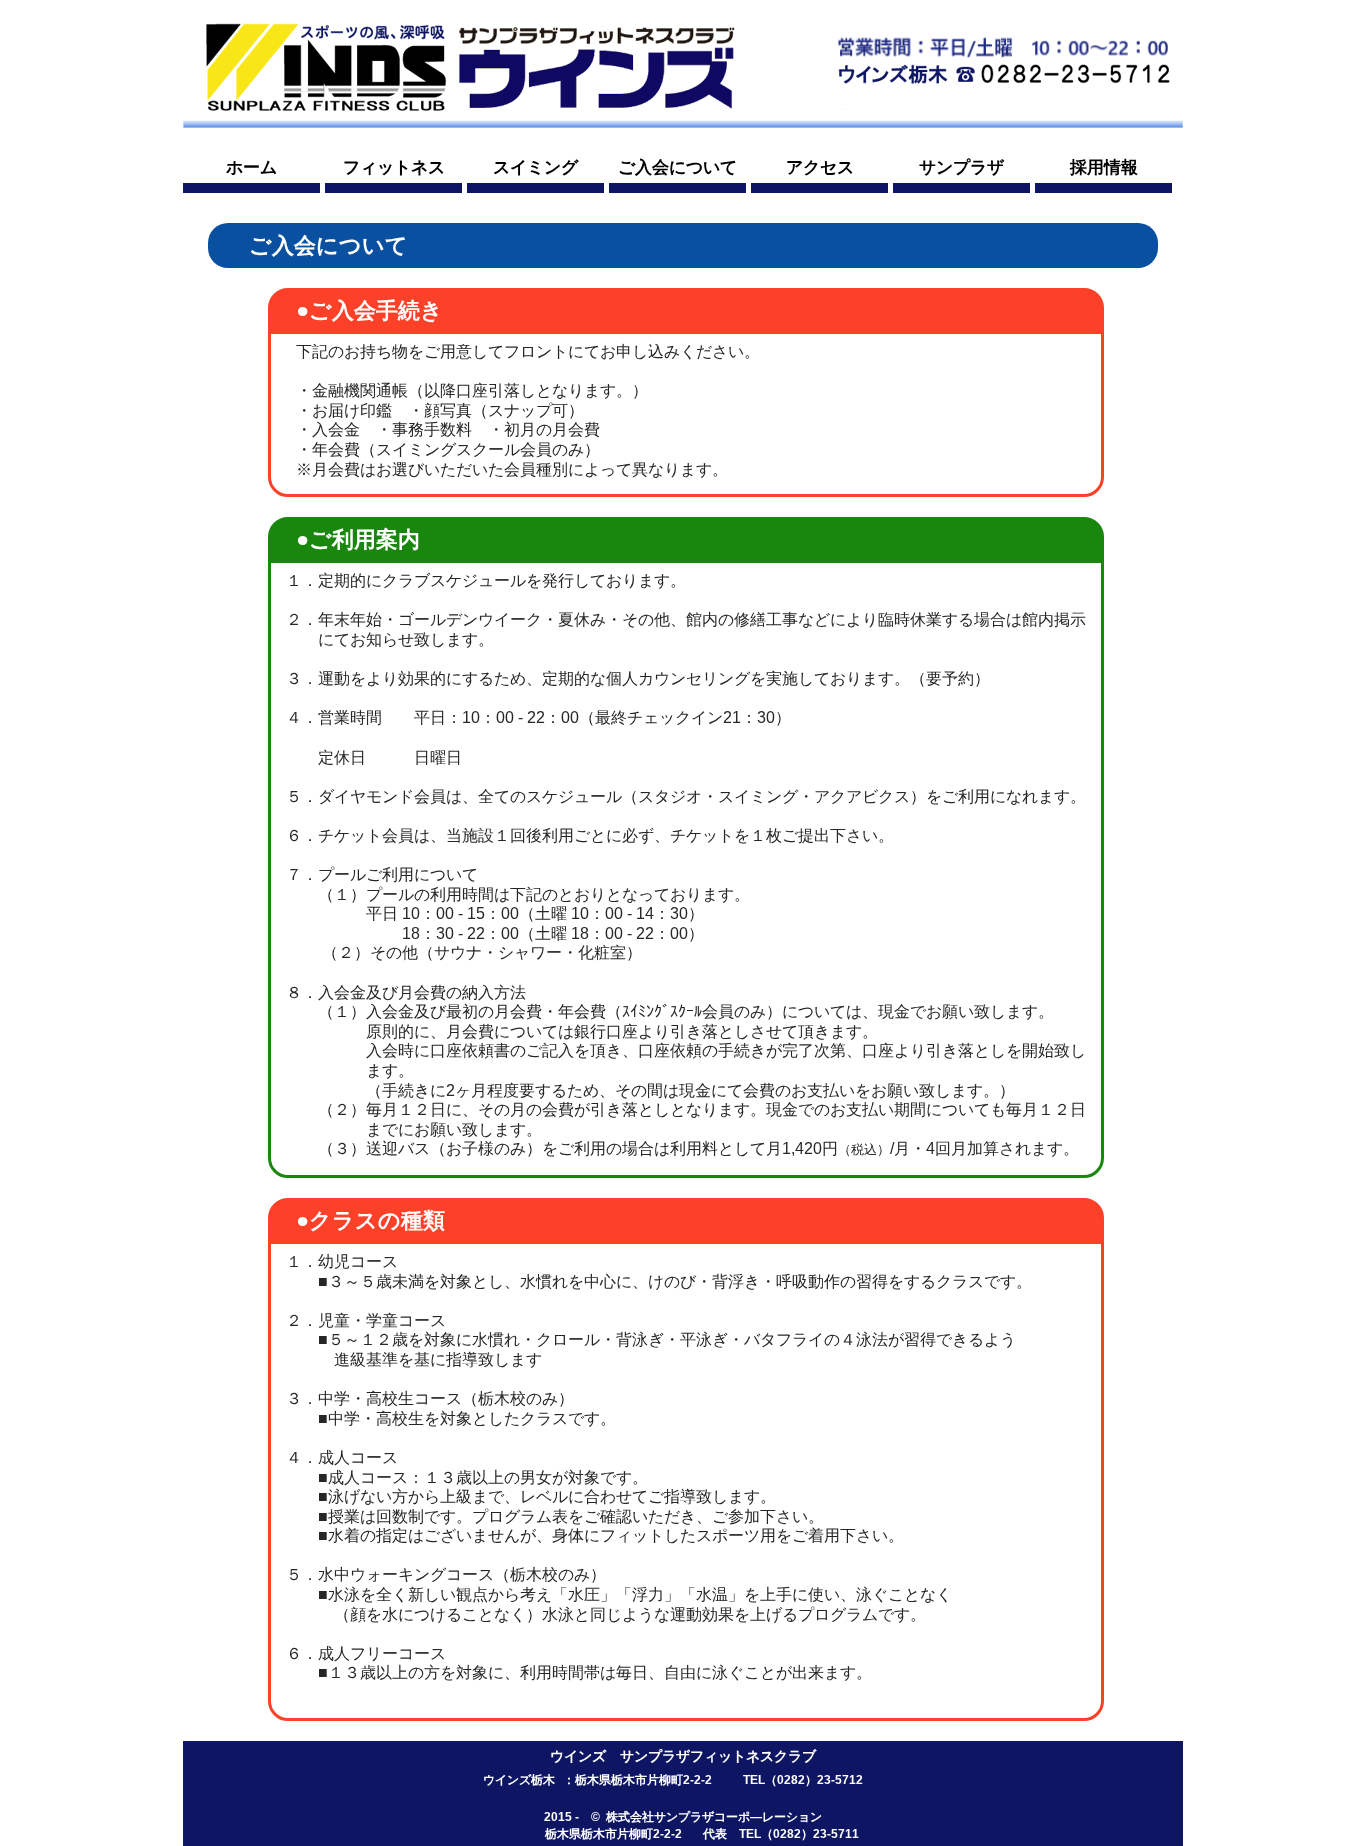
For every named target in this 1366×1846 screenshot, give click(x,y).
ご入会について (677, 167)
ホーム (251, 167)
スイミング (535, 167)
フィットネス (394, 167)
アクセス (820, 167)
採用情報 (1104, 167)
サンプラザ (961, 167)
